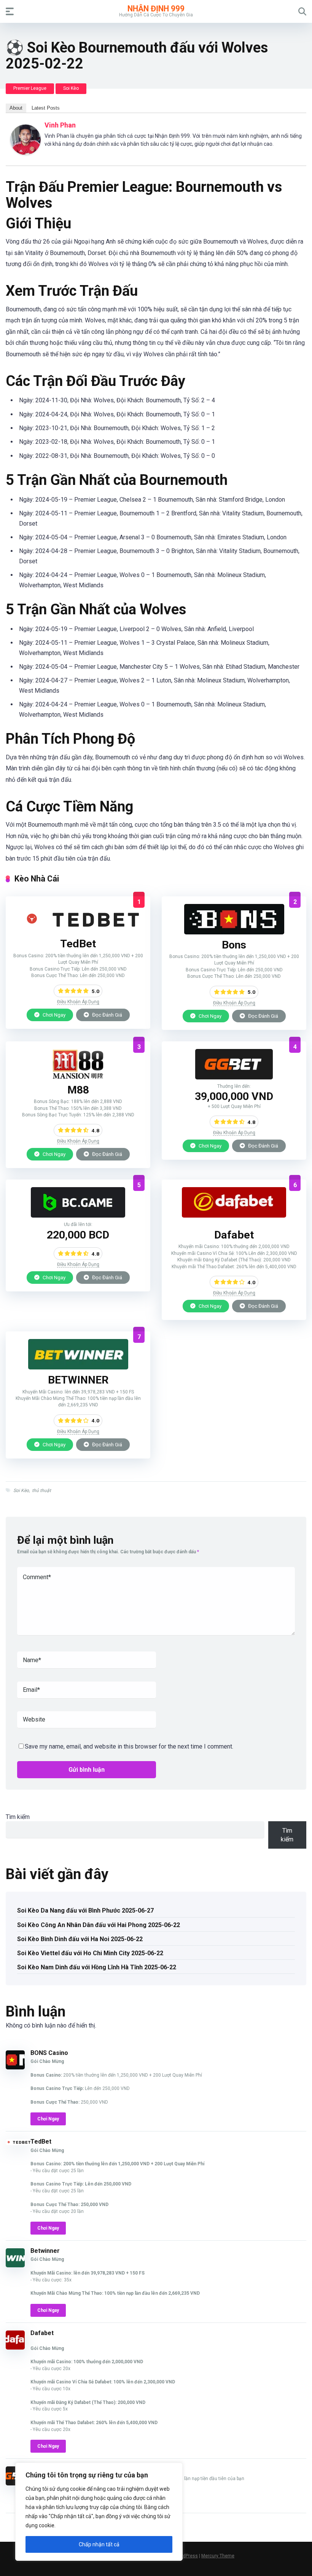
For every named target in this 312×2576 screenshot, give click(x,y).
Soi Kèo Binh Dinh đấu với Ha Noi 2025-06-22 (80, 1939)
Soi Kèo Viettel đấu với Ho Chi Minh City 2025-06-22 (90, 1953)
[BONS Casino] (234, 932)
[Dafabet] (234, 1215)
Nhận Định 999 (156, 8)
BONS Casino (49, 2053)
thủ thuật (41, 1490)
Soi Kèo (71, 88)
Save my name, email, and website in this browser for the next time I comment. (129, 1746)
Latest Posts (46, 108)
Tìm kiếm (18, 1817)
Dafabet (42, 2333)
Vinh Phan (60, 125)
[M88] (78, 1077)
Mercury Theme (218, 2556)
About (16, 108)
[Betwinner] (78, 1367)
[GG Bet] (234, 1077)
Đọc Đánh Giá (107, 1015)
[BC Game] (78, 1215)
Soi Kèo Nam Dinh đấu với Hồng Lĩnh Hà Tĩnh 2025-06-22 (97, 1967)
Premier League (30, 88)
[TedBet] (78, 931)
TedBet (41, 2142)
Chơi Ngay (53, 1015)
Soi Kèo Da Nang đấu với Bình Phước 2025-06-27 (85, 1910)
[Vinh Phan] (25, 153)
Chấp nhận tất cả (99, 2544)
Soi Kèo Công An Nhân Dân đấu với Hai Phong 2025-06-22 (99, 1925)
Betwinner (45, 2251)
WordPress (186, 2556)
